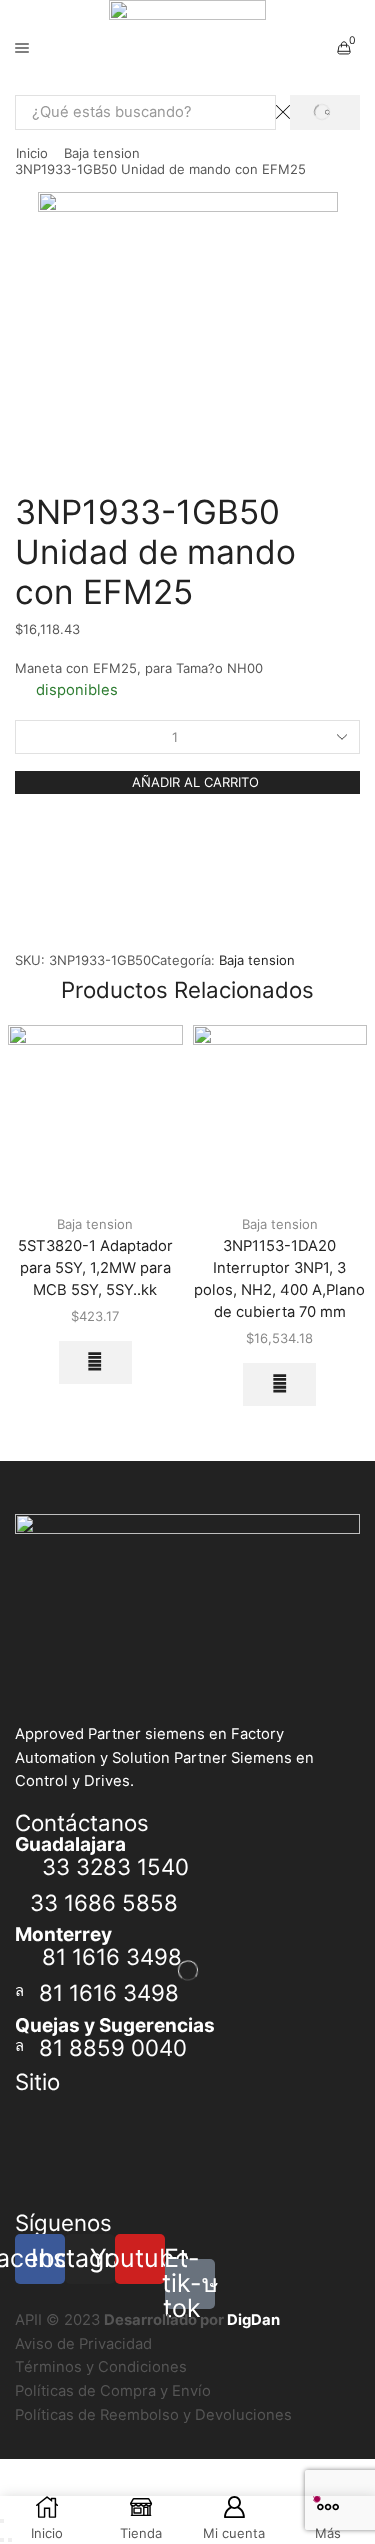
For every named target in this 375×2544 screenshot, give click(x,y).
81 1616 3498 (112, 1956)
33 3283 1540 (115, 1866)
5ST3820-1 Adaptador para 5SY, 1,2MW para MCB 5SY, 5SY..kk (95, 1268)
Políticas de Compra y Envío (113, 2391)
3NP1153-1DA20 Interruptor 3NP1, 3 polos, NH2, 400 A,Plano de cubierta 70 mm (279, 1279)
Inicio (32, 153)
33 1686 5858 (104, 1902)
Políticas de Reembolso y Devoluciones (153, 2415)
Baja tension (102, 153)
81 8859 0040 (113, 2047)
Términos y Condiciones (101, 2367)
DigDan (253, 2320)
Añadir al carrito (195, 782)
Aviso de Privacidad (83, 2344)
